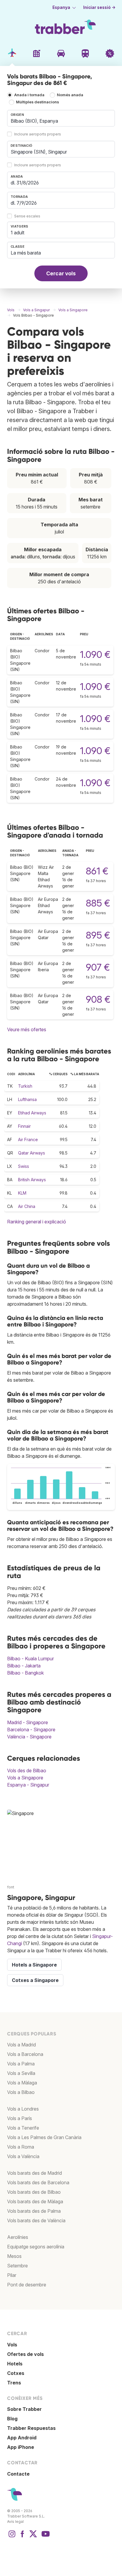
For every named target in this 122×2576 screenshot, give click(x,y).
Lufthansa (27, 1099)
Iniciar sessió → (99, 7)
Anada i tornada (29, 95)
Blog (12, 2419)
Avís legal (15, 2521)
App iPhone (21, 2447)
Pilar (12, 2275)
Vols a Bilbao (21, 2092)
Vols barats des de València (36, 2220)
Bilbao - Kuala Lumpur (30, 1659)
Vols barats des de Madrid (34, 2173)
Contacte (18, 2474)
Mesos (14, 2256)
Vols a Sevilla (21, 2073)
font (11, 1887)
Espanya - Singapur (28, 1785)
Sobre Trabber (24, 2409)
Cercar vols (61, 273)
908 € (98, 999)
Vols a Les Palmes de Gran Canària (44, 2137)
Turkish (25, 1086)
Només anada (70, 95)
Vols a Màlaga (22, 2083)
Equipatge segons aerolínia (36, 2247)
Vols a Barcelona (25, 2054)
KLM (22, 1193)
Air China (27, 1206)
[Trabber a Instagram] (12, 2537)
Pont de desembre (27, 2285)
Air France (28, 1139)
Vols (12, 2345)
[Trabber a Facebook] (23, 2537)
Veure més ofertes (27, 1029)
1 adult (17, 233)
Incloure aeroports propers (38, 134)
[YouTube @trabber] (45, 2537)
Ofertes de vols (25, 2354)
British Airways (32, 1180)
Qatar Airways (32, 1153)
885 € (98, 903)
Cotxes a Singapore (35, 1980)
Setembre (17, 2266)
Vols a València (23, 2156)
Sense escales (27, 216)
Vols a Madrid (21, 2045)
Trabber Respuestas (31, 2428)
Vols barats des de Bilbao (34, 2192)
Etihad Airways (32, 1113)
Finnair (24, 1126)
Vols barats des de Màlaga (35, 2201)
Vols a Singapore (25, 1778)
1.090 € (95, 654)
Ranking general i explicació (37, 1222)
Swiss (24, 1166)
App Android (22, 2438)
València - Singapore (29, 1737)
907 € (98, 967)
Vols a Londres (23, 2109)
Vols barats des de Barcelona (38, 2182)
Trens (14, 2383)
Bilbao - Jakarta (24, 1666)
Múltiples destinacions (37, 102)
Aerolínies (18, 2237)
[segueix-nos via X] (33, 2537)
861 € (97, 871)
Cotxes (16, 2373)
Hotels (15, 2364)
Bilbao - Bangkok (25, 1673)
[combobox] (61, 118)
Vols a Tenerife (23, 2128)
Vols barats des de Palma (34, 2211)
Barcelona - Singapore (31, 1730)
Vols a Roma (21, 2147)
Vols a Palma (21, 2064)
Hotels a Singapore (34, 1965)
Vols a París (20, 2118)
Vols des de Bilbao (27, 1770)
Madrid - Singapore (28, 1722)
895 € (98, 935)
